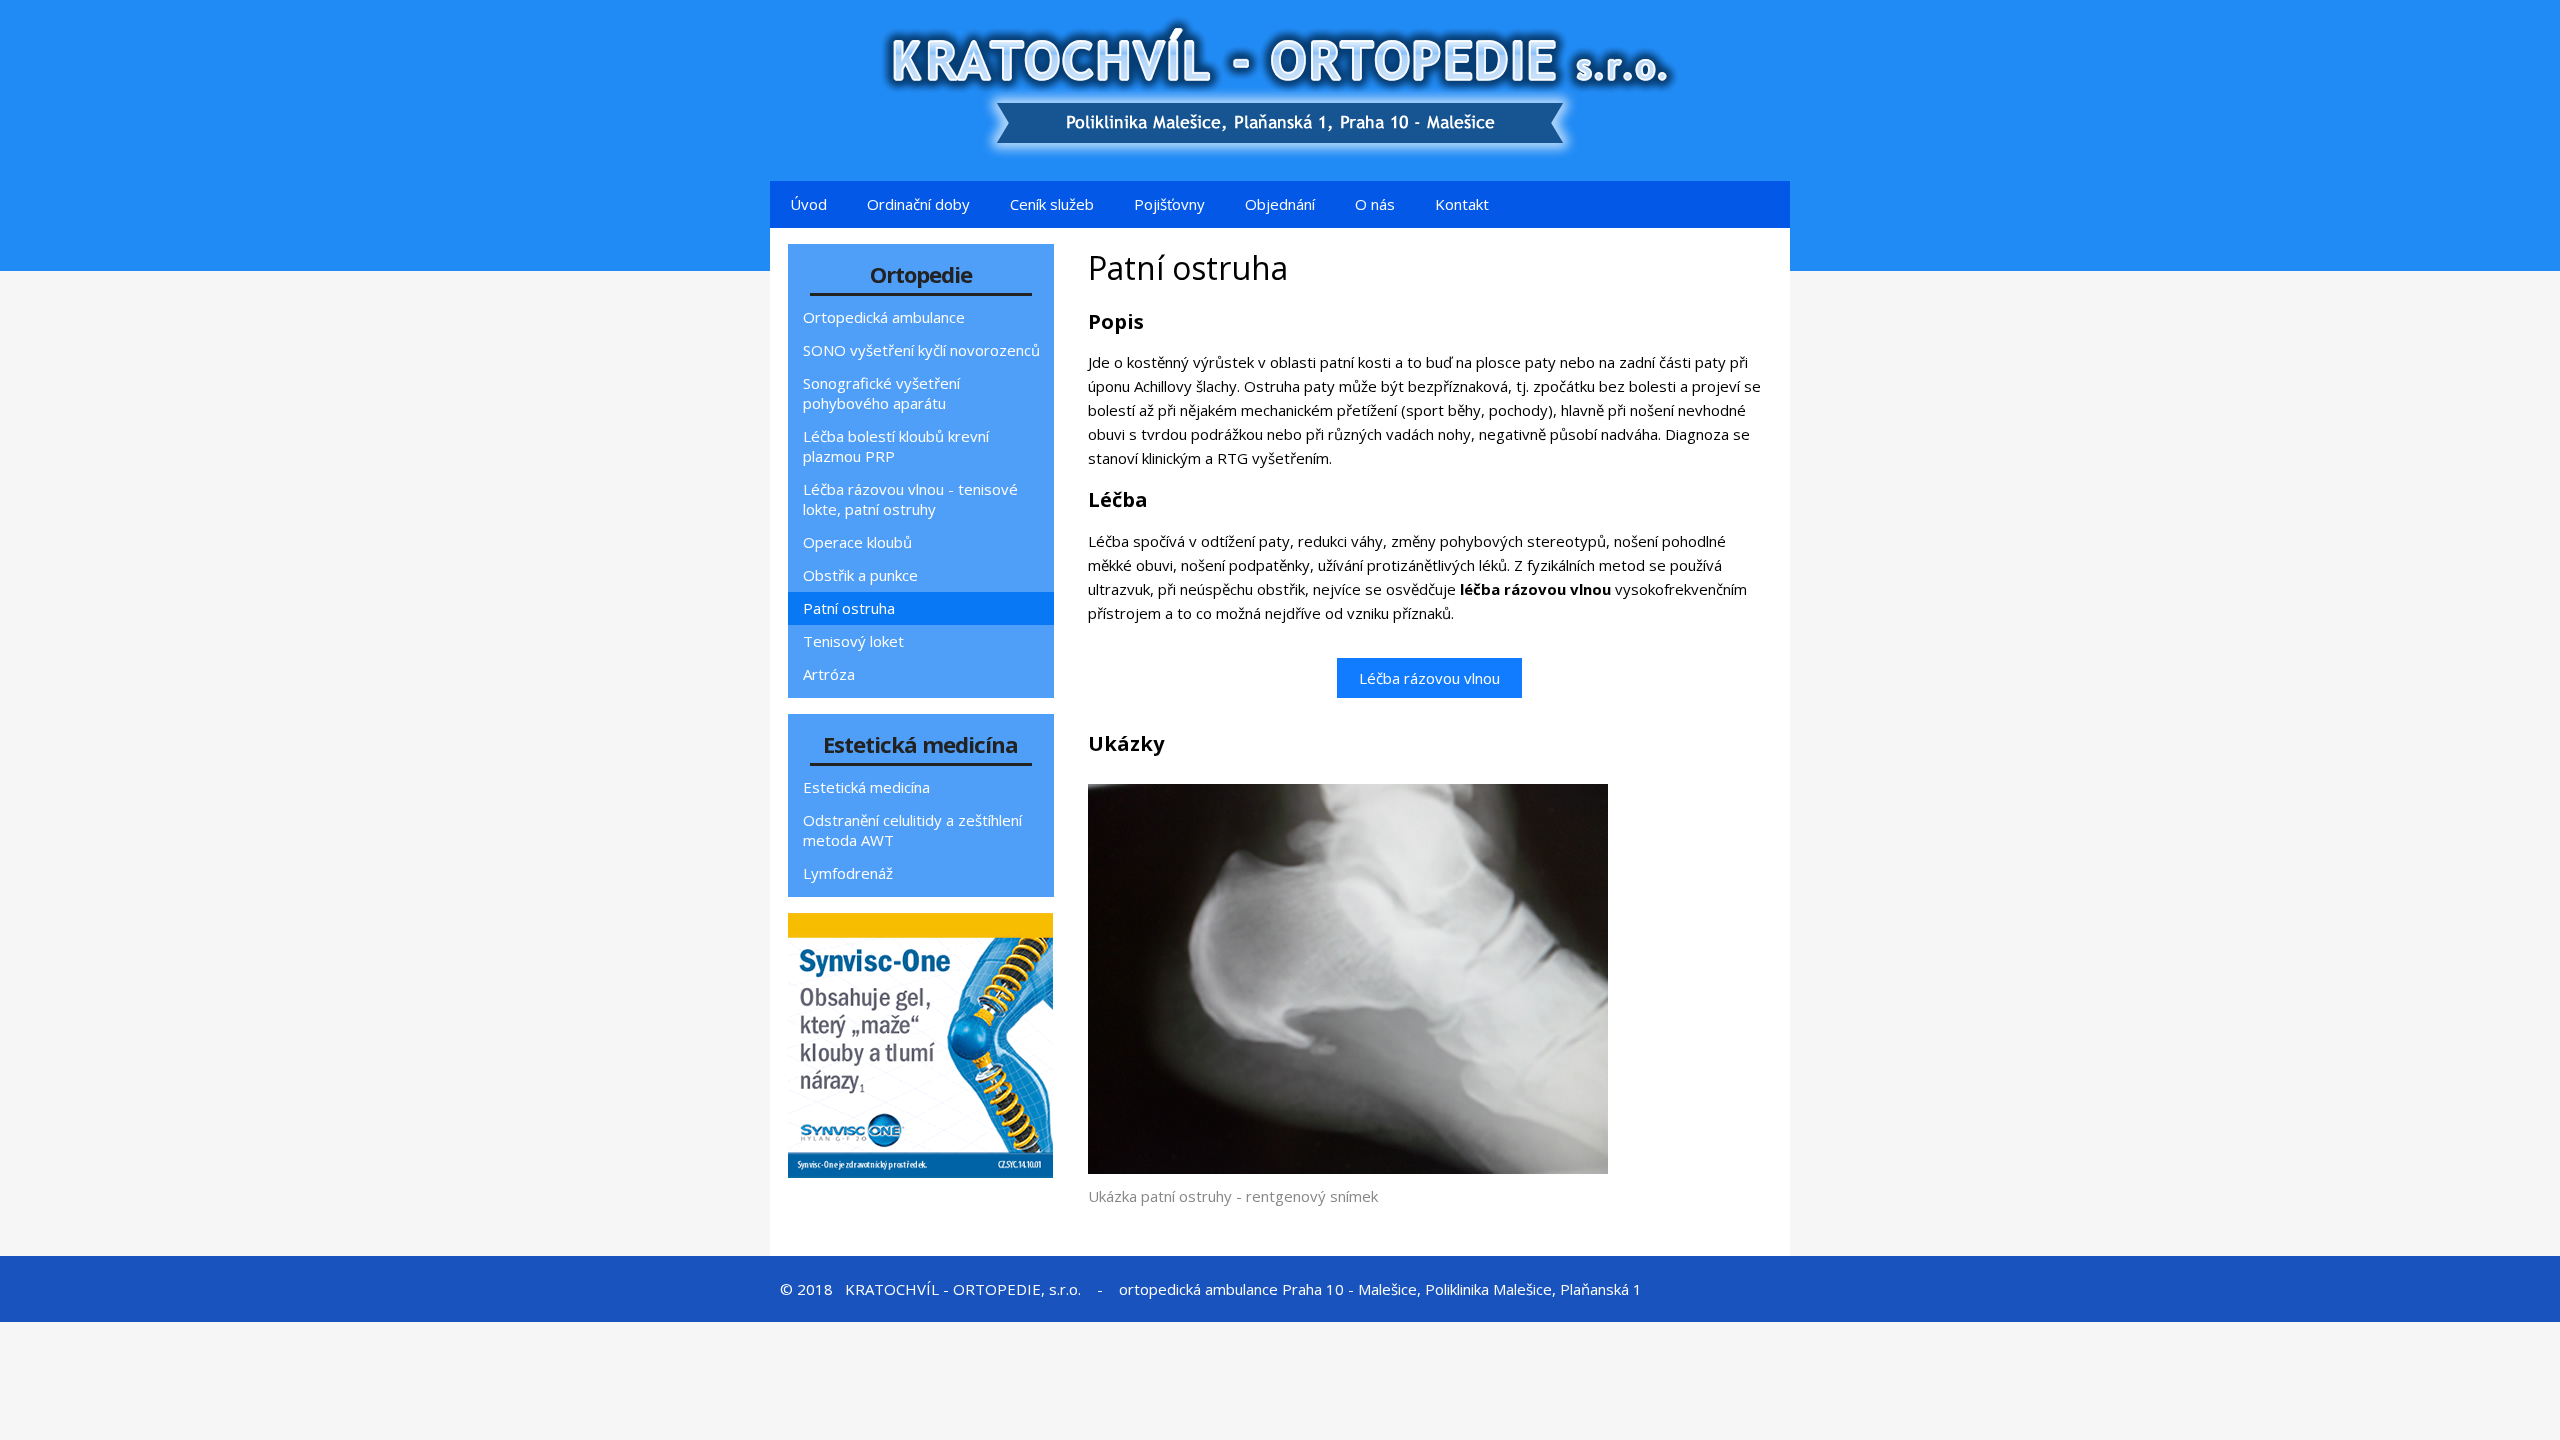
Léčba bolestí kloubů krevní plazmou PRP (896, 446)
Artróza (829, 674)
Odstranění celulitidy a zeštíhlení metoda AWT (912, 830)
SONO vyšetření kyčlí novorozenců (921, 350)
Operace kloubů (857, 542)
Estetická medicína (866, 787)
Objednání (1280, 204)
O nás (1375, 204)
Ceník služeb (1052, 204)
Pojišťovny (1169, 204)
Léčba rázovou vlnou (1429, 678)
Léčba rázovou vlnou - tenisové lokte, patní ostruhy (910, 499)
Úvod (808, 204)
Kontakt (1462, 204)
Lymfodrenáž (848, 873)
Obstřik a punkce (860, 575)
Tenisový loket (853, 641)
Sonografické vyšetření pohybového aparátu (881, 393)
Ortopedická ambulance (884, 317)
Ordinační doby (918, 204)
